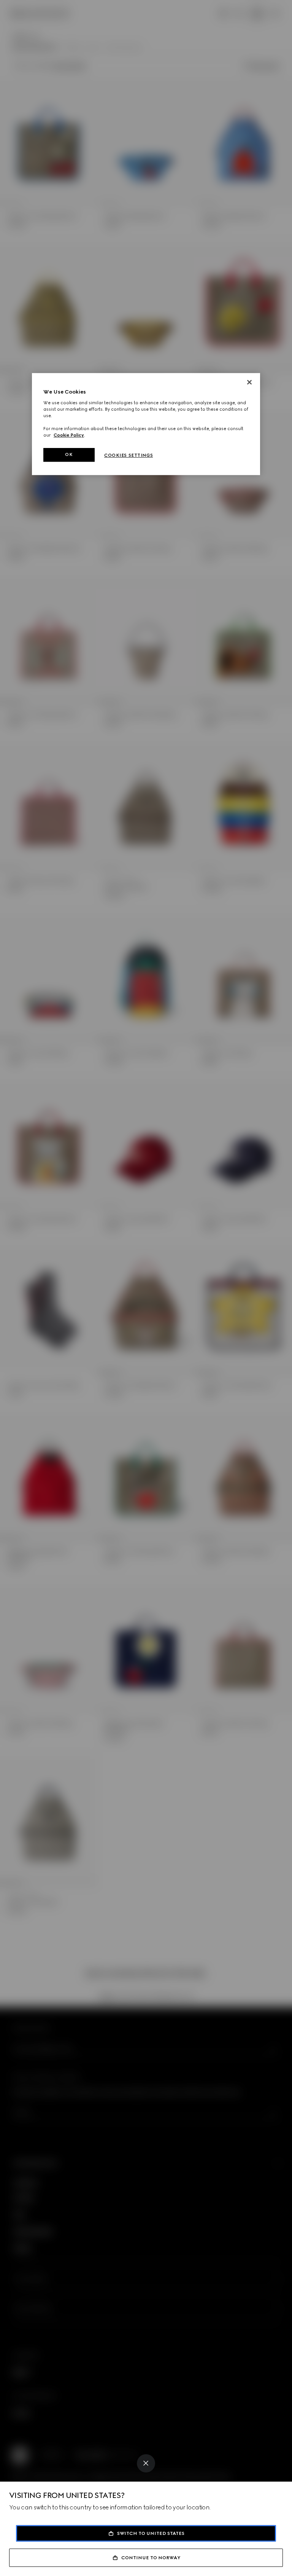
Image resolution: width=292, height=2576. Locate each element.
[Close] (146, 2463)
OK (69, 454)
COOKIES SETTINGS (129, 455)
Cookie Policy (69, 435)
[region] (146, 424)
